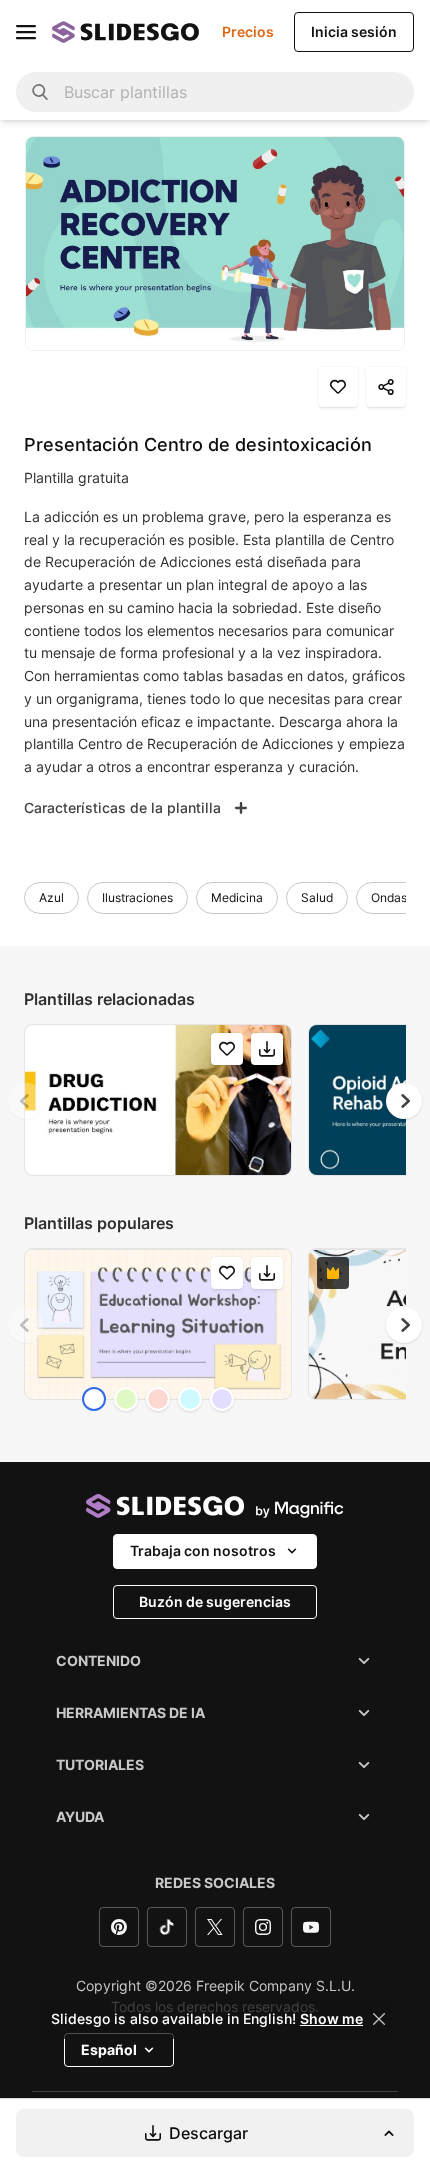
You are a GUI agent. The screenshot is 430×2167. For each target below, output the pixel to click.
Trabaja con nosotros (203, 1550)
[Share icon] (386, 387)
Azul (51, 897)
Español (109, 2049)
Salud (317, 897)
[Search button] (40, 92)
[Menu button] (26, 32)
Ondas (389, 897)
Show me (331, 2019)
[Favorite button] (338, 387)
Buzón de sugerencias (215, 1601)
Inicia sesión (354, 31)
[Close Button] (379, 2019)
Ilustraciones (137, 897)
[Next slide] (404, 1101)
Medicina (237, 897)
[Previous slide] (26, 1101)
